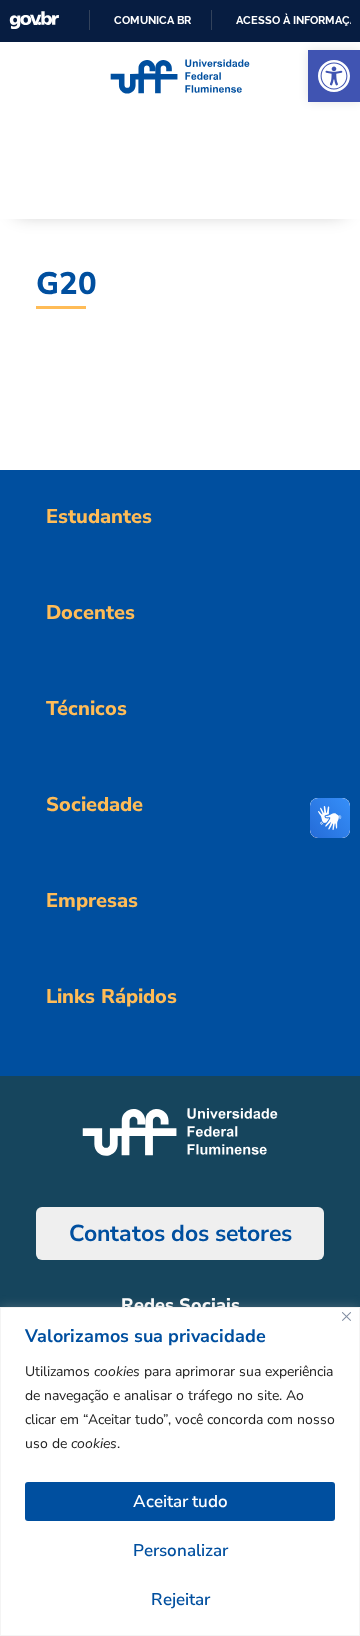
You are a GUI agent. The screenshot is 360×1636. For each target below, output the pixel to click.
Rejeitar (180, 1599)
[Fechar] (346, 1316)
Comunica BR (152, 20)
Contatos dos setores (180, 1233)
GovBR (34, 20)
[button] (334, 76)
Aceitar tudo (180, 1501)
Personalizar (180, 1550)
